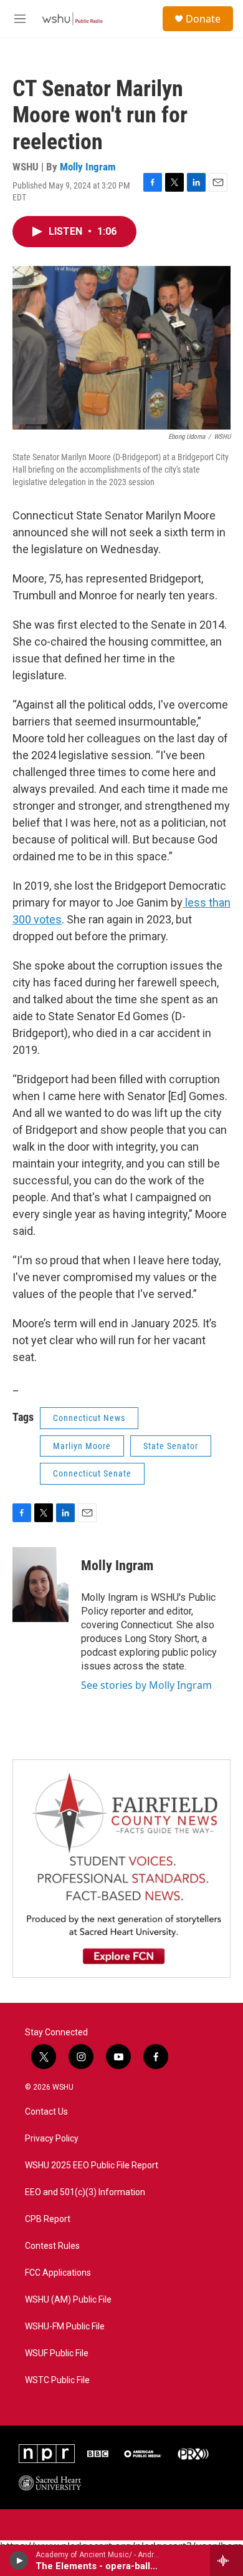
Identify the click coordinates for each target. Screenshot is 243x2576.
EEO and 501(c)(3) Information (85, 2192)
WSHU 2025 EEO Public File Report (92, 2166)
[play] (19, 2560)
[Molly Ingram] (40, 1585)
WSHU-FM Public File (65, 2327)
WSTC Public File (57, 2380)
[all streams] (226, 2560)
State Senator (171, 1446)
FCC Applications (58, 2273)
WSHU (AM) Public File (68, 2300)
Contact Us (46, 2112)
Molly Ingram (88, 167)
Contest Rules (52, 2246)
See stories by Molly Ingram (146, 1685)
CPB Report (48, 2219)
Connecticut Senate (92, 1473)
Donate (203, 19)
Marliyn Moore (82, 1446)
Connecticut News (89, 1418)
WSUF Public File (57, 2353)
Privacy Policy (52, 2139)
